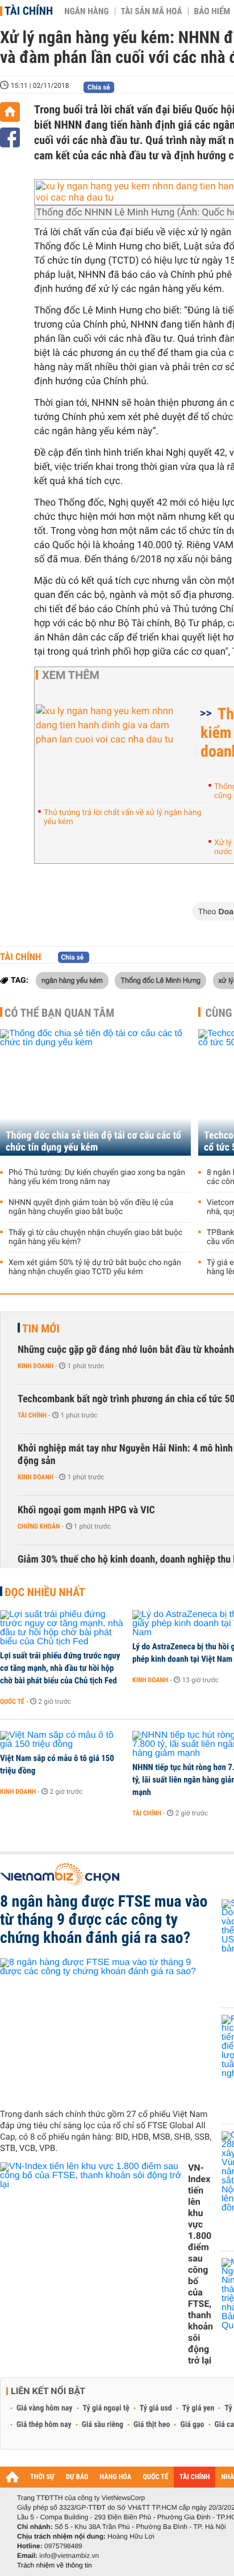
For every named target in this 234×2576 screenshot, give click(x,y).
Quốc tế (12, 1701)
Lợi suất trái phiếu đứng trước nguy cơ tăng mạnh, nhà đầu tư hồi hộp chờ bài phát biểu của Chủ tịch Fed (60, 1668)
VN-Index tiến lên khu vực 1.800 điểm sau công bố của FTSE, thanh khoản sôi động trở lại (200, 2264)
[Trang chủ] (10, 112)
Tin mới (41, 1329)
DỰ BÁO (77, 2477)
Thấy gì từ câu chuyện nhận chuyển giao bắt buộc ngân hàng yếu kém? (95, 1237)
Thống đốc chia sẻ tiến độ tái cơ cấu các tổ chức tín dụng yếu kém (93, 1141)
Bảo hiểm (212, 11)
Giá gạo (192, 2425)
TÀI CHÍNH (195, 2477)
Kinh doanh (35, 1366)
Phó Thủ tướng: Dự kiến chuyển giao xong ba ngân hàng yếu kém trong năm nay (97, 1177)
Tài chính (29, 11)
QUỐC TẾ (155, 2477)
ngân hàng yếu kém (72, 980)
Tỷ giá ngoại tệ (106, 2408)
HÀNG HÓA (116, 2477)
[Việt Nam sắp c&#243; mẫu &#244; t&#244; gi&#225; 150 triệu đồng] (62, 1740)
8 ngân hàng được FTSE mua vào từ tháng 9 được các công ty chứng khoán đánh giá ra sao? (104, 1920)
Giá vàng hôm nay (45, 2408)
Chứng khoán (39, 1526)
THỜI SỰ (42, 2477)
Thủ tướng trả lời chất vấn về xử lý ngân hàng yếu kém (123, 817)
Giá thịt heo (152, 2425)
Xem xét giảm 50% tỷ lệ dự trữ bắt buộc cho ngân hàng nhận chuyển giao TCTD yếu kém (95, 1267)
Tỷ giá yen (199, 2408)
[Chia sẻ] (10, 137)
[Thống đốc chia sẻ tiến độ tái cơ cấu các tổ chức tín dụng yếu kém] (95, 1092)
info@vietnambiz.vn (69, 2556)
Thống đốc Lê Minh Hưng (160, 980)
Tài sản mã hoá (152, 11)
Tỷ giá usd (156, 2408)
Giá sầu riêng (103, 2425)
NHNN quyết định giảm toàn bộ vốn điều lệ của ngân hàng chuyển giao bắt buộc (91, 1207)
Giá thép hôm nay (44, 2425)
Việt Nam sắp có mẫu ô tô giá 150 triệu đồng (57, 1764)
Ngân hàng (86, 11)
